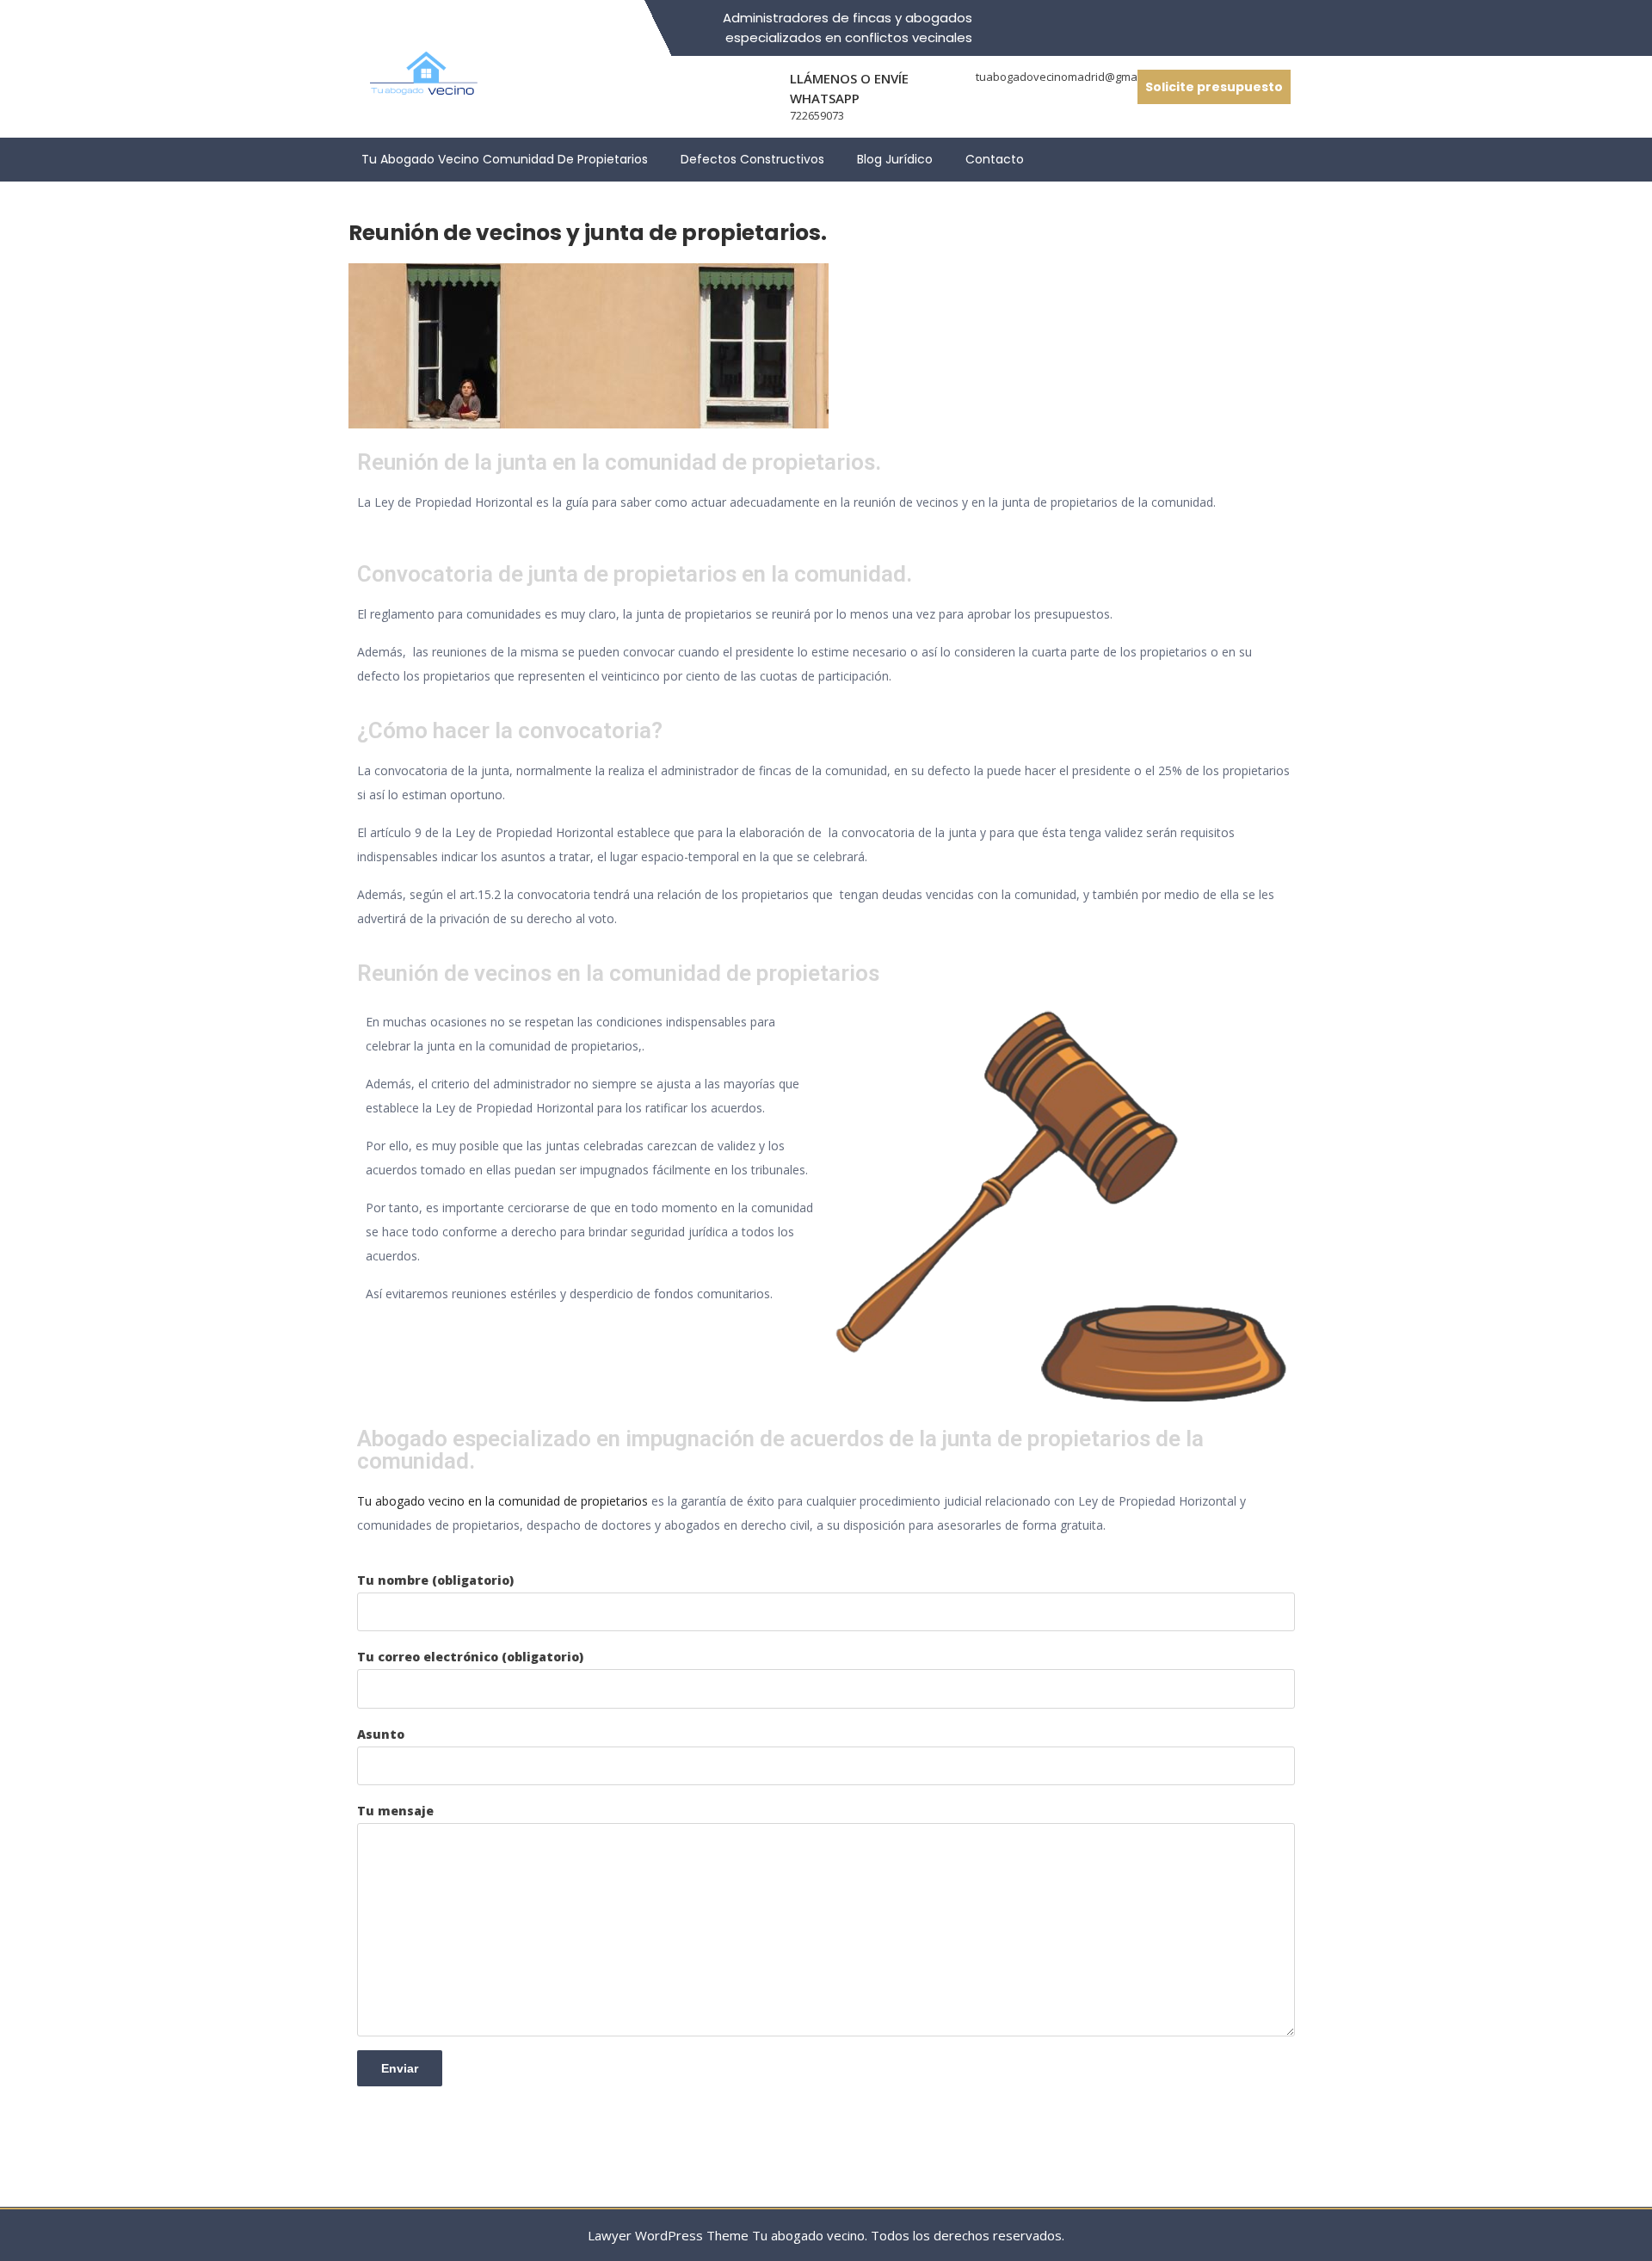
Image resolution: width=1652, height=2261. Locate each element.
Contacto (995, 159)
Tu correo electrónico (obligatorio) (470, 1657)
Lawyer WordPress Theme (668, 2235)
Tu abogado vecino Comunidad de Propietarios (505, 159)
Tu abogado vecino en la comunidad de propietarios (502, 1501)
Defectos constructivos (752, 159)
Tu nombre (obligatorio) (435, 1580)
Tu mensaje (395, 1811)
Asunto (381, 1734)
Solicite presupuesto (1214, 87)
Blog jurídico (895, 159)
